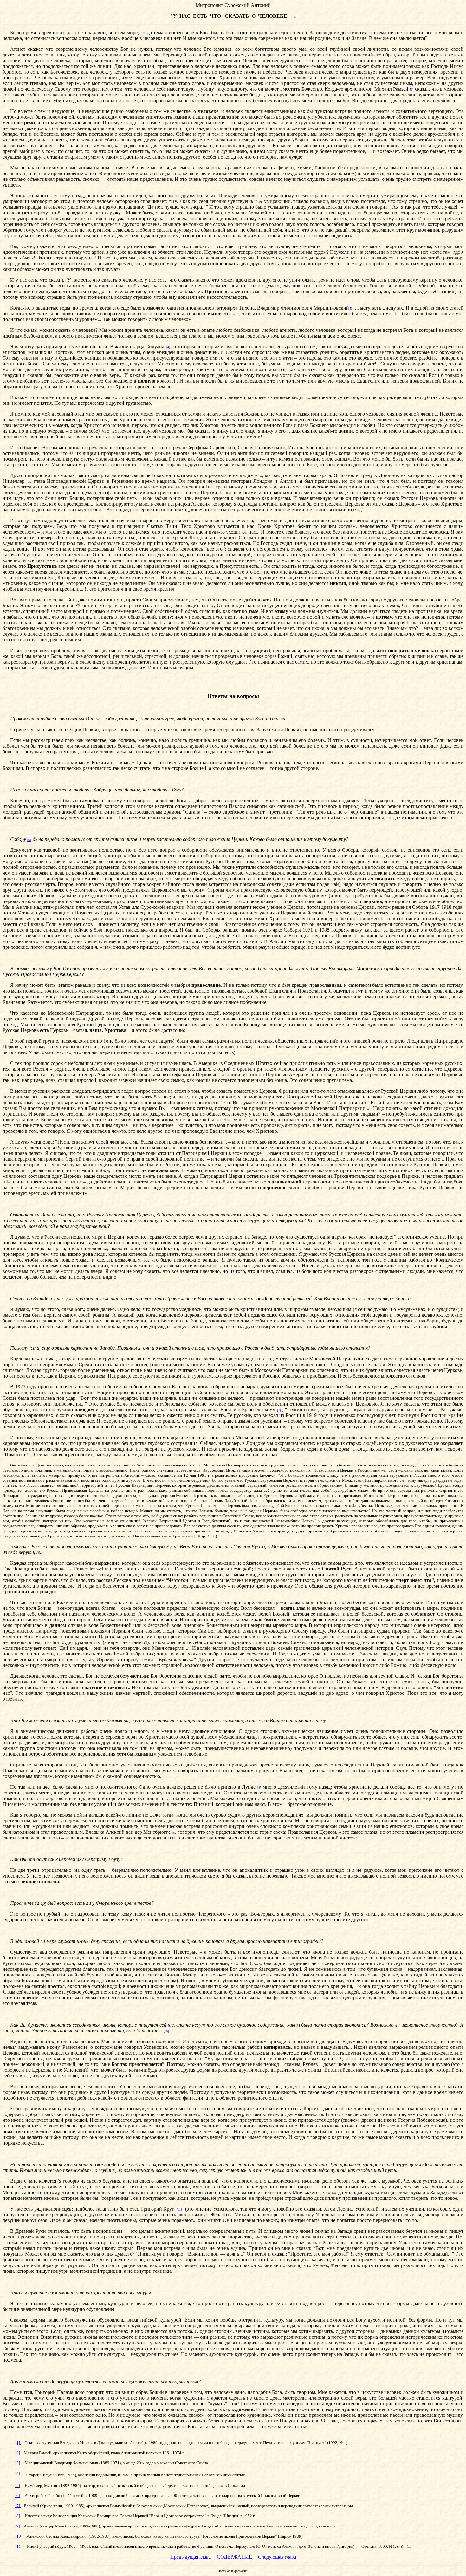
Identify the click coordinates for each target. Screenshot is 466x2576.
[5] (28, 482)
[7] (279, 1410)
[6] (29, 840)
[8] (259, 1788)
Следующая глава (277, 2557)
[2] (412, 90)
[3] (352, 308)
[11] (179, 2209)
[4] (168, 347)
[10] (166, 2031)
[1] (294, 17)
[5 (17, 2485)
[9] (173, 1833)
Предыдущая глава (191, 2557)
